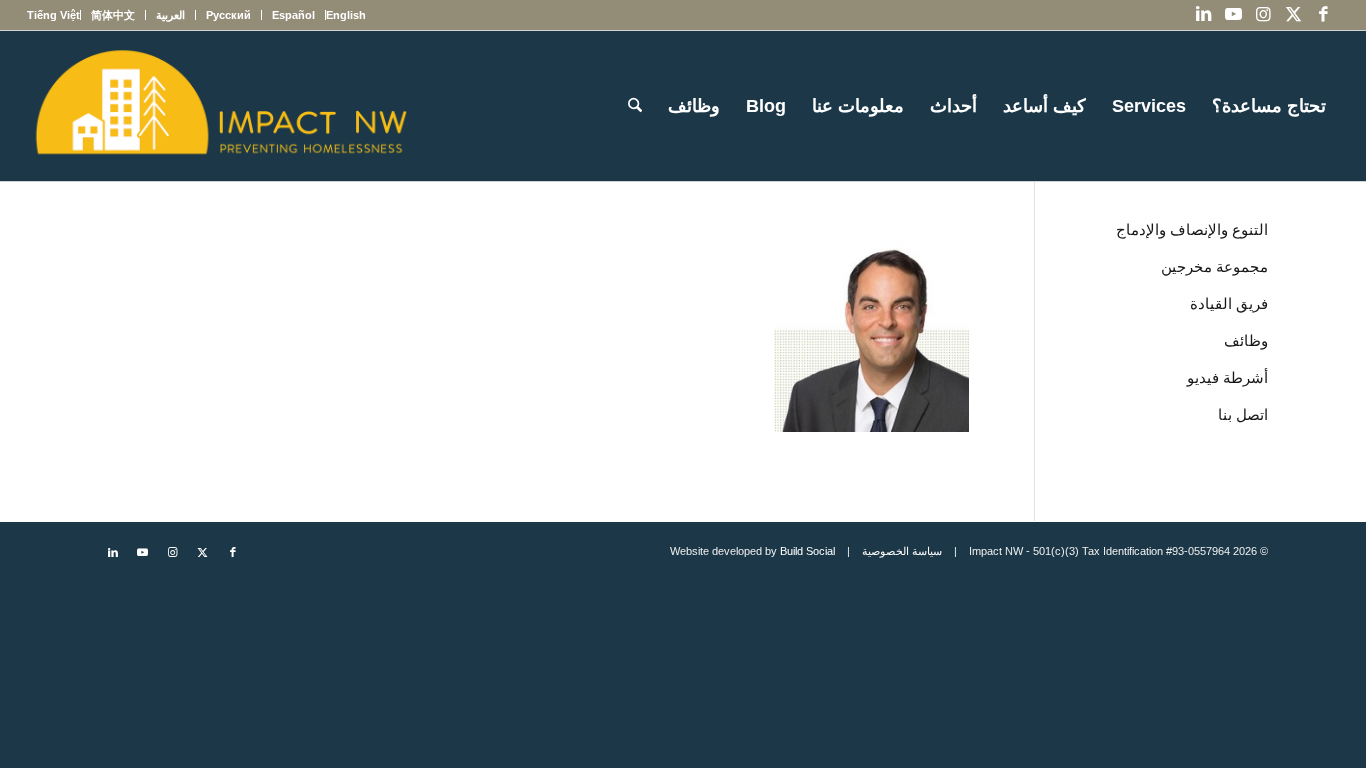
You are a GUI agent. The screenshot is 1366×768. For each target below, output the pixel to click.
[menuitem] (345, 15)
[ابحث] (635, 106)
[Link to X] (1294, 15)
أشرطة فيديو (1227, 377)
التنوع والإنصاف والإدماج (1192, 229)
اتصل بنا (1243, 414)
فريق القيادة (1229, 303)
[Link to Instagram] (1264, 15)
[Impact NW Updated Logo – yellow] (220, 106)
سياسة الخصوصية (902, 551)
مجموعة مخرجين (1214, 266)
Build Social (807, 551)
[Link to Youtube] (1234, 15)
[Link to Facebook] (1324, 15)
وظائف (1246, 340)
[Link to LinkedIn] (1204, 15)
